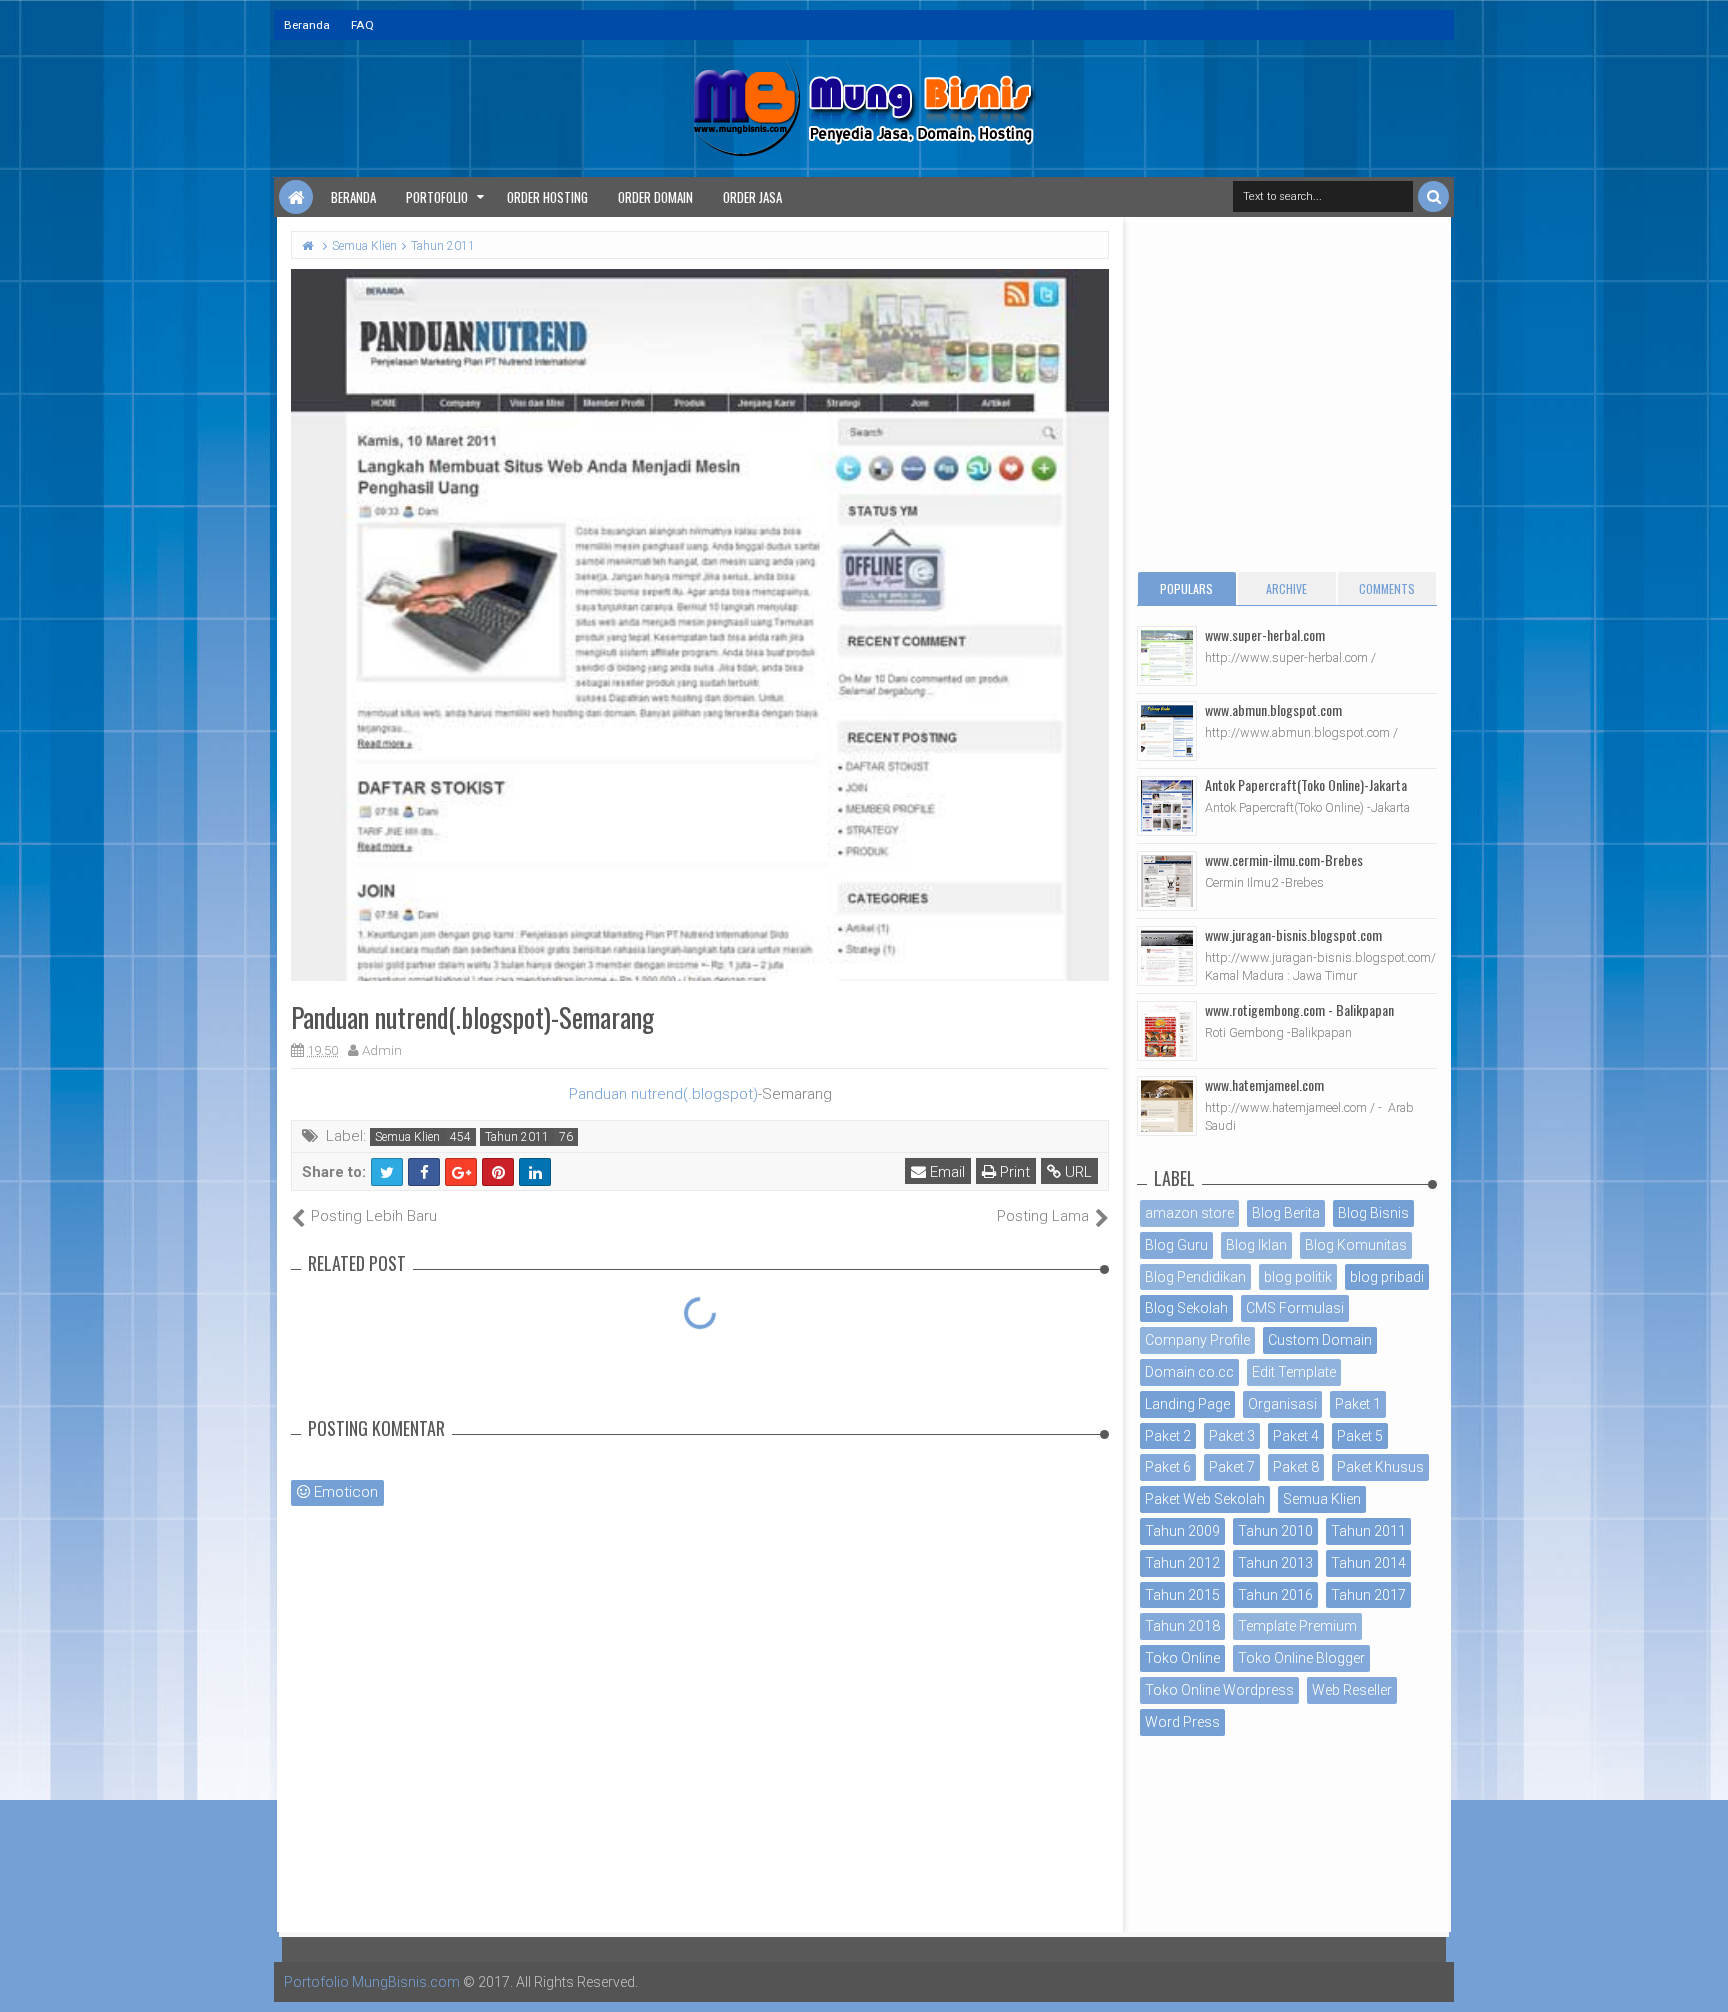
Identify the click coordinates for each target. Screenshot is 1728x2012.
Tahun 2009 (1182, 1531)
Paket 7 (1232, 1467)
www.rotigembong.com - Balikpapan (1299, 1009)
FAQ (362, 25)
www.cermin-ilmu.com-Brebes (1284, 859)
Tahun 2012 (1182, 1563)
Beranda (307, 25)
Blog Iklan (1256, 1245)
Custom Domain (1320, 1340)
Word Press (1182, 1722)
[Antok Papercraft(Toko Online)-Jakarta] (1167, 806)
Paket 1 (1358, 1404)
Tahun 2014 (1368, 1563)
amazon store (1189, 1213)
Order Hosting (547, 197)
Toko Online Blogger (1301, 1658)
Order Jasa (752, 197)
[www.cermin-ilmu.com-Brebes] (1167, 881)
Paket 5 (1360, 1436)
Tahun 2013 (1275, 1563)
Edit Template (1294, 1372)
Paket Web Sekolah (1205, 1499)
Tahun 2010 (1275, 1531)
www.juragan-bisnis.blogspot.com (1293, 934)
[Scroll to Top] (1703, 1977)
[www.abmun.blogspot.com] (1167, 731)
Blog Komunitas (1356, 1245)
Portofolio (437, 197)
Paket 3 (1232, 1436)
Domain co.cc (1189, 1372)
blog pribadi (1387, 1277)
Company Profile (1197, 1340)
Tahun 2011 (517, 1137)
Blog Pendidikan (1195, 1277)
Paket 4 (1296, 1436)
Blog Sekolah (1186, 1308)
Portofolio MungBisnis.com (372, 1982)
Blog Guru (1176, 1245)
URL (1076, 1172)
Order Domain (655, 197)
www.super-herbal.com (1265, 634)
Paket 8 (1296, 1467)
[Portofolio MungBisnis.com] (296, 197)
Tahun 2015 (1182, 1595)
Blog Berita (1286, 1213)
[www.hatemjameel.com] (1167, 1106)
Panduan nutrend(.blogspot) (663, 1094)
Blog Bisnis (1373, 1213)
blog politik (1298, 1277)
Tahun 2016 (1275, 1595)
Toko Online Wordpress (1219, 1690)
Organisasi (1282, 1404)
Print (1013, 1172)
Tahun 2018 (1182, 1626)
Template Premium (1297, 1626)
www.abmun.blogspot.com (1273, 709)
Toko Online (1182, 1658)
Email (945, 1172)
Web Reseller (1352, 1690)
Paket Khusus (1380, 1467)
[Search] (1433, 196)
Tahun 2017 (1368, 1595)
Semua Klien (407, 1137)
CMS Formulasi (1295, 1308)
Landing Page (1187, 1404)
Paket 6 (1168, 1467)
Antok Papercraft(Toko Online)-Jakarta (1306, 784)
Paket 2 (1168, 1436)
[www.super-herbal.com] (1167, 656)
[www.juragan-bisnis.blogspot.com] (1167, 956)
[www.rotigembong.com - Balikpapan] (1167, 1031)
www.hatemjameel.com (1264, 1084)
